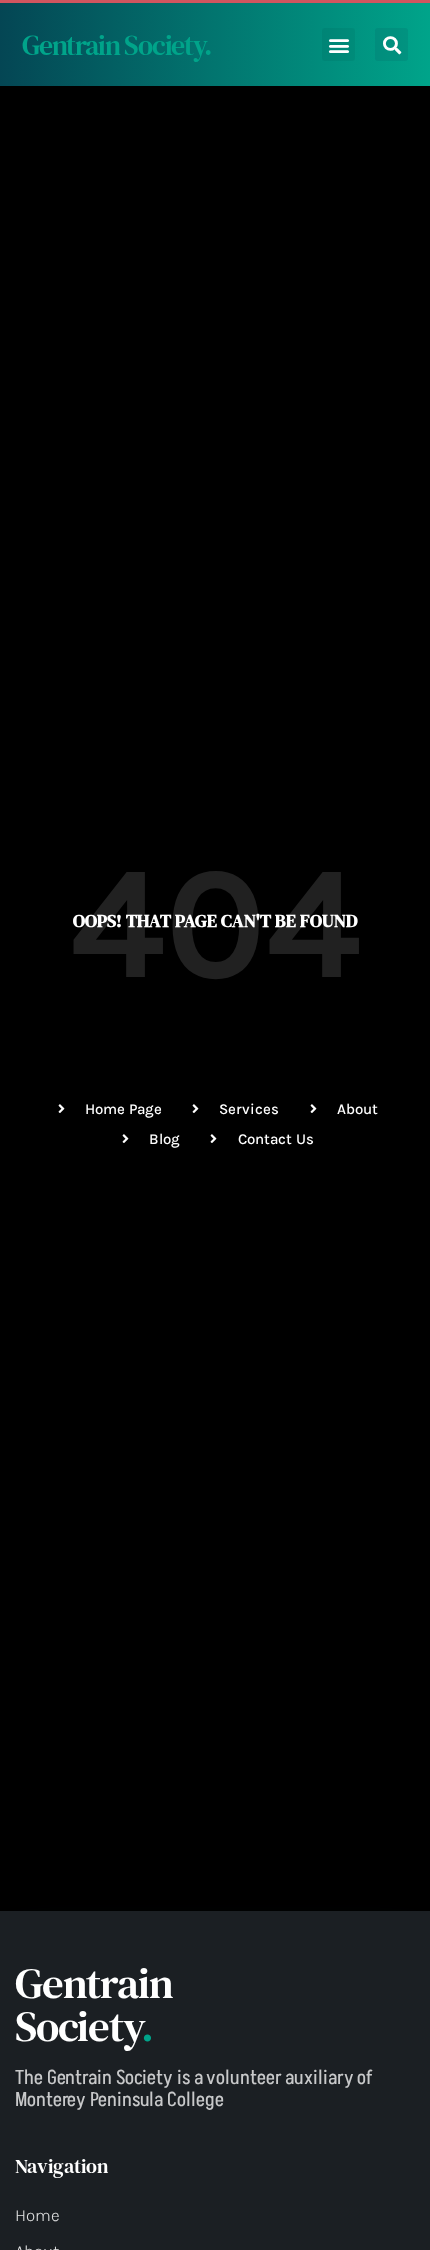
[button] (338, 44)
